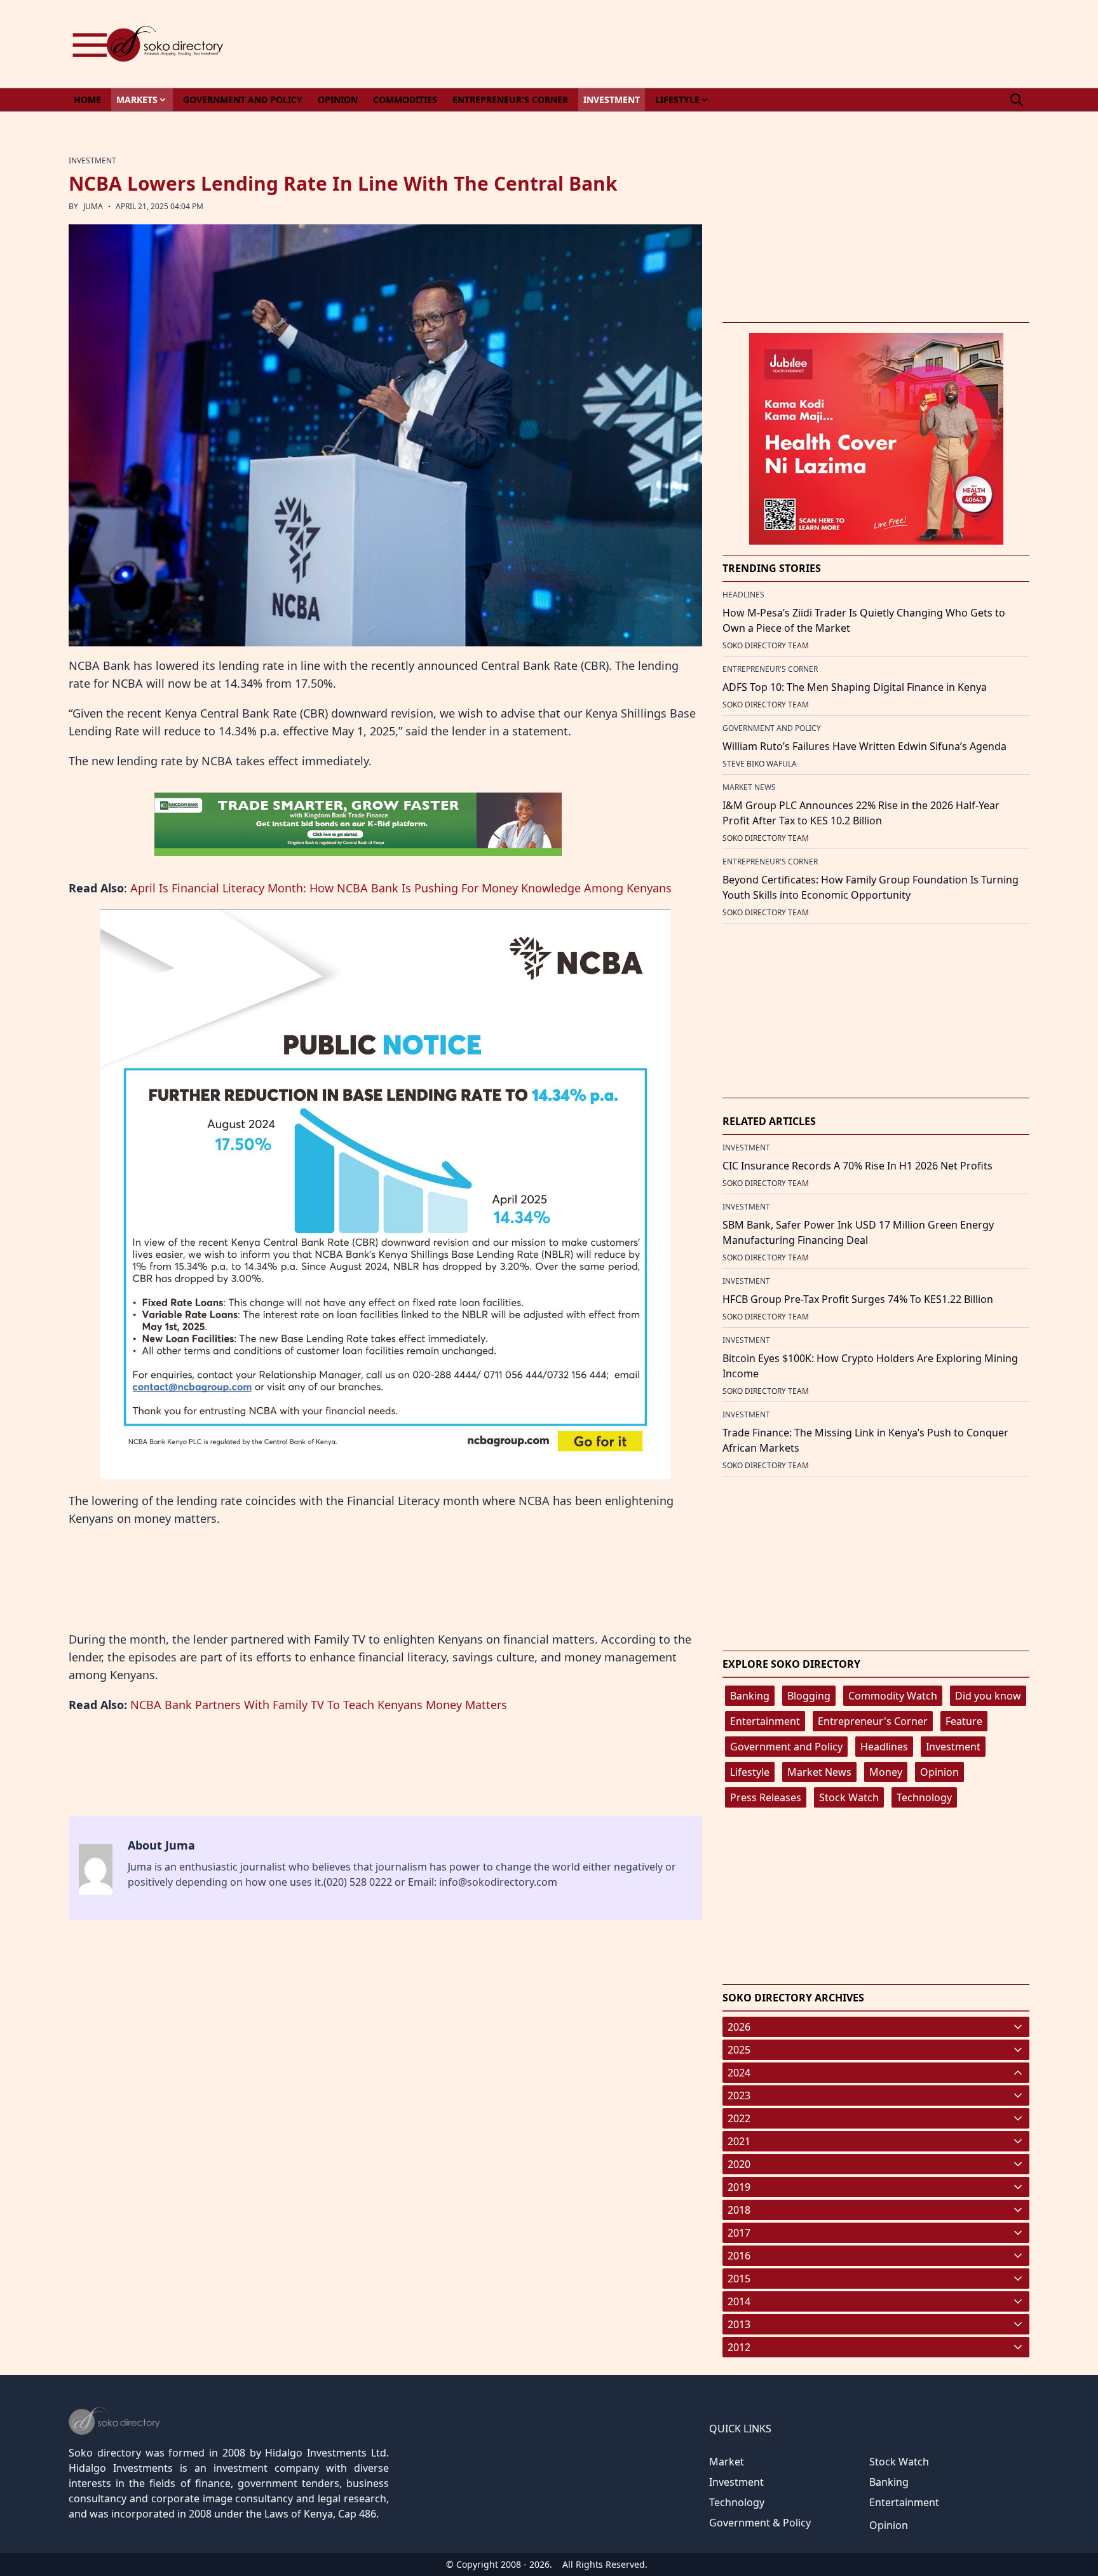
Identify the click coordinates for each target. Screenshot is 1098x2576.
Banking (750, 1696)
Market (727, 2462)
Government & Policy (760, 2523)
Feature (964, 1721)
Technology (924, 1797)
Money (886, 1772)
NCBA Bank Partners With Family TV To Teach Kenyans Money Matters (319, 1705)
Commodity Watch (893, 1696)
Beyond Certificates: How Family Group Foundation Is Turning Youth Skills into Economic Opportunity (871, 887)
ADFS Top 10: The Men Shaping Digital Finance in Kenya (855, 687)
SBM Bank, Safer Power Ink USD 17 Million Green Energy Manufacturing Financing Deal (858, 1232)
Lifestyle (750, 1772)
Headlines (884, 1747)
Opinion (939, 1772)
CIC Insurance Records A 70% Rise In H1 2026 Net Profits (857, 1166)
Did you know (988, 1696)
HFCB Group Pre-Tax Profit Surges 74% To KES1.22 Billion (858, 1299)
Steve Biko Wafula (760, 764)
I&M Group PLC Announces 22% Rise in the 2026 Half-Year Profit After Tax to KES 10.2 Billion (861, 813)
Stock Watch (849, 1797)
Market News (819, 1772)
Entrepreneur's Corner (873, 1721)
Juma (93, 206)
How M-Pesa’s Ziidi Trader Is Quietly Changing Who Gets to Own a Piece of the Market (864, 620)
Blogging (809, 1696)
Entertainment (765, 1721)
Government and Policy (786, 1747)
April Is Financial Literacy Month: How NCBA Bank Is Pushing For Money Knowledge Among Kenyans (401, 888)
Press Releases (766, 1797)
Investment (953, 1747)
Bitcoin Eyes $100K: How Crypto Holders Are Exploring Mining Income (870, 1366)
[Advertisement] (798, 44)
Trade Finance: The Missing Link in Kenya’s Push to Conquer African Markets (865, 1440)
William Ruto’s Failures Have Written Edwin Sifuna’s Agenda (864, 746)
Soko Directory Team (766, 645)
